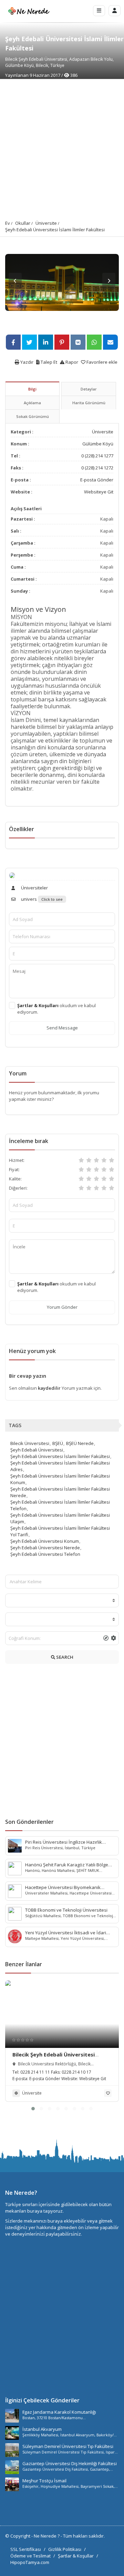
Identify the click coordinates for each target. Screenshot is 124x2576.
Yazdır (26, 362)
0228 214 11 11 (35, 2072)
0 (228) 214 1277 (97, 456)
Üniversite (46, 223)
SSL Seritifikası (26, 2549)
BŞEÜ (58, 1443)
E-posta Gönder (97, 480)
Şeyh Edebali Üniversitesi (37, 1450)
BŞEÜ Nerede (80, 1443)
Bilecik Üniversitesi (30, 1443)
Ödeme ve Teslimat (30, 2556)
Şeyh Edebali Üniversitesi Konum (45, 1541)
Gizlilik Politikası (65, 2549)
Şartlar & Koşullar (76, 2556)
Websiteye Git (99, 492)
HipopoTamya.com (30, 2562)
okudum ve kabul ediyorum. (56, 1009)
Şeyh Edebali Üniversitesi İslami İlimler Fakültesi (55, 230)
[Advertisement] (62, 144)
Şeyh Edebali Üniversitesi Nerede (45, 1548)
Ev (8, 223)
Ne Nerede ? (47, 2536)
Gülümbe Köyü (98, 444)
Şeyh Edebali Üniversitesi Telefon (45, 1554)
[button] (33, 2109)
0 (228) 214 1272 (97, 468)
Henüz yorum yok (32, 1351)
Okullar (23, 223)
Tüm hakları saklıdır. (84, 2536)
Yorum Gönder (62, 1307)
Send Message (62, 1028)
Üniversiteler (34, 888)
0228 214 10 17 (76, 2072)
